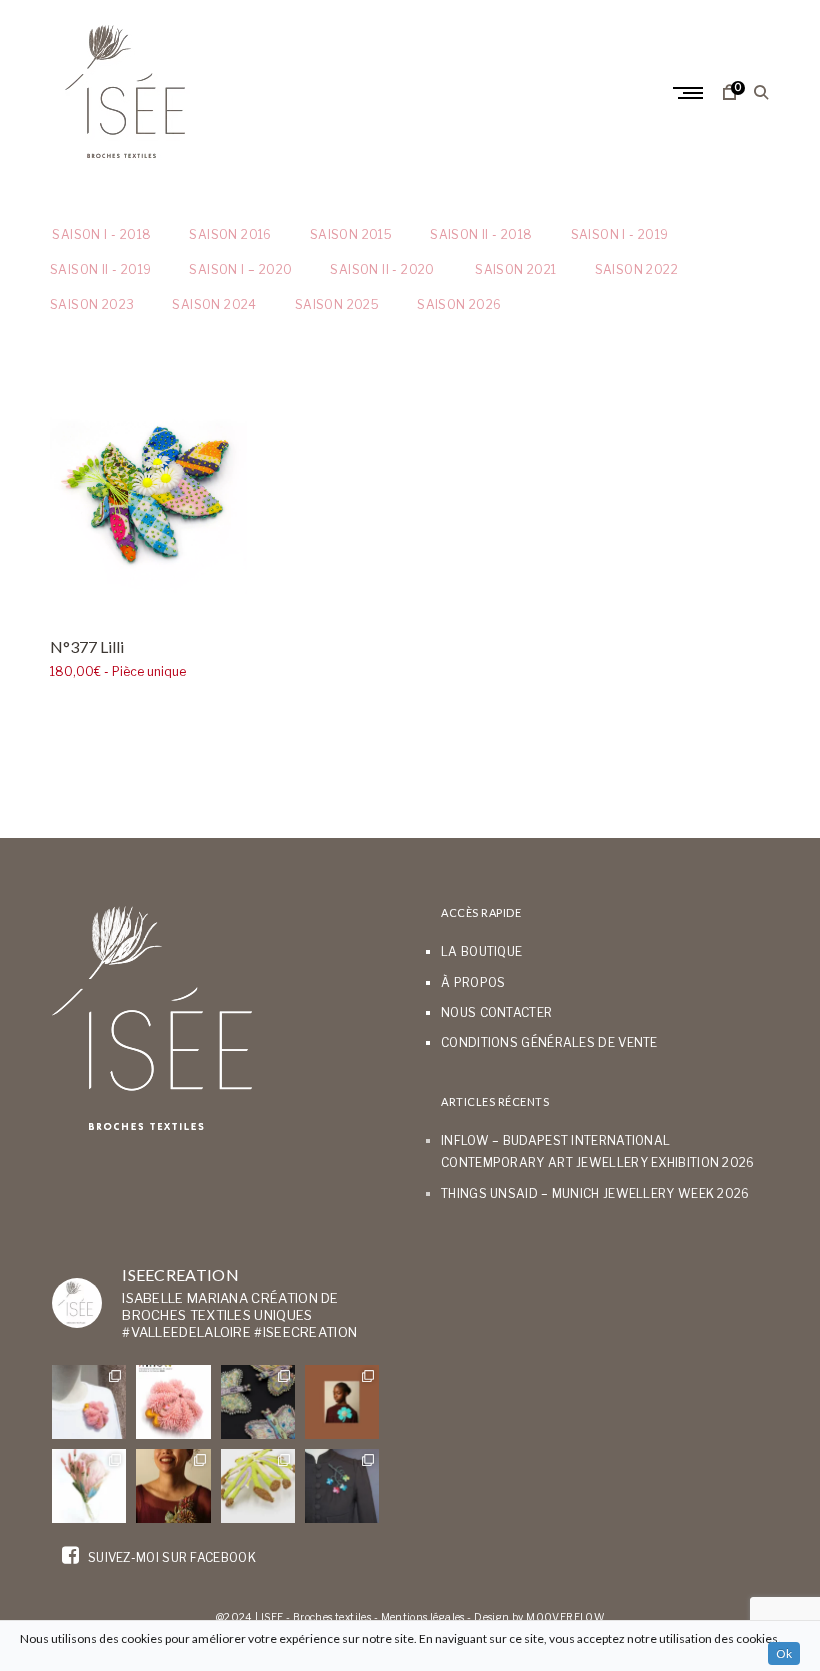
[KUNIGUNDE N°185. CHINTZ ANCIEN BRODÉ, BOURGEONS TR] (89, 1486)
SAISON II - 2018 (481, 234)
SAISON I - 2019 (620, 234)
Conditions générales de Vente (549, 1042)
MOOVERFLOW (565, 1617)
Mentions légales (423, 1617)
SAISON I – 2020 (240, 269)
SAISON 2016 (230, 234)
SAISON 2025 (337, 304)
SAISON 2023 (92, 304)
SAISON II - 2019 (100, 269)
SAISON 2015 (351, 234)
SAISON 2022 (636, 269)
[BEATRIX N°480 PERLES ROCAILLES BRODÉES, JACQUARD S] (342, 1486)
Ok (784, 1653)
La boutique (481, 951)
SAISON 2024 (214, 304)
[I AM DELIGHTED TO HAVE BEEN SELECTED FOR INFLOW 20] (173, 1402)
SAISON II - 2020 (382, 269)
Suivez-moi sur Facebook (170, 1557)
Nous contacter (496, 1012)
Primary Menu (690, 93)
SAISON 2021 (515, 269)
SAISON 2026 (459, 304)
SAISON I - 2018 (100, 234)
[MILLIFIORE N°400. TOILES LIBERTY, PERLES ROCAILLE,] (173, 1486)
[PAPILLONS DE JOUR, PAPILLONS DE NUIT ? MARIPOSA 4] (258, 1402)
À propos (473, 982)
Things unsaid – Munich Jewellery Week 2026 (595, 1193)
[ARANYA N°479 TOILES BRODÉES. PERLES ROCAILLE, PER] (258, 1486)
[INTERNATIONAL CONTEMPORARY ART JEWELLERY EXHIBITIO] (89, 1402)
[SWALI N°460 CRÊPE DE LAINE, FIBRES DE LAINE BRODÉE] (342, 1402)
